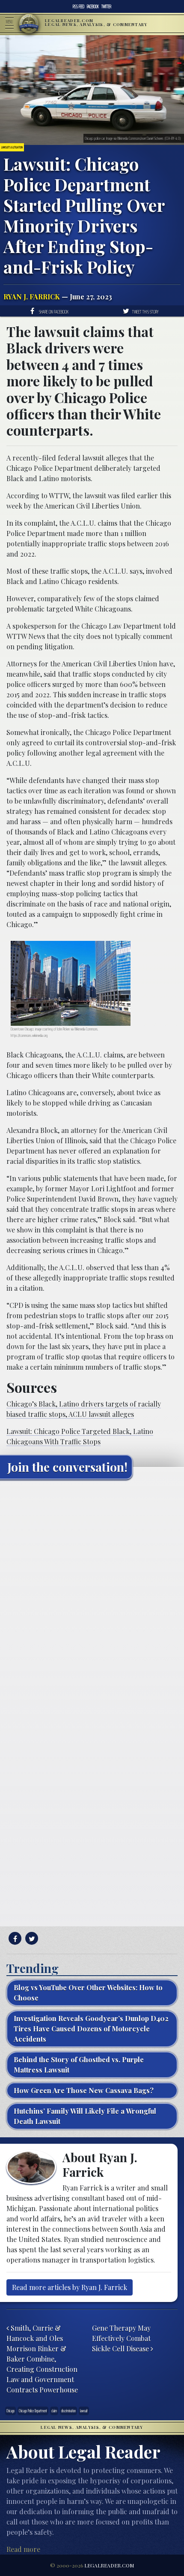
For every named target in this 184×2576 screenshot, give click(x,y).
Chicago (10, 2411)
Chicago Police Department (33, 2411)
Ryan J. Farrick (32, 297)
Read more (23, 2549)
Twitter (106, 6)
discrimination (68, 2411)
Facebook (93, 6)
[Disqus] (92, 1593)
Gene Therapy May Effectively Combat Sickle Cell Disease (121, 2338)
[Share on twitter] (31, 1939)
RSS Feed (79, 6)
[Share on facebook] (14, 1939)
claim (54, 2411)
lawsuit (84, 2411)
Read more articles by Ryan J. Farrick (70, 2287)
